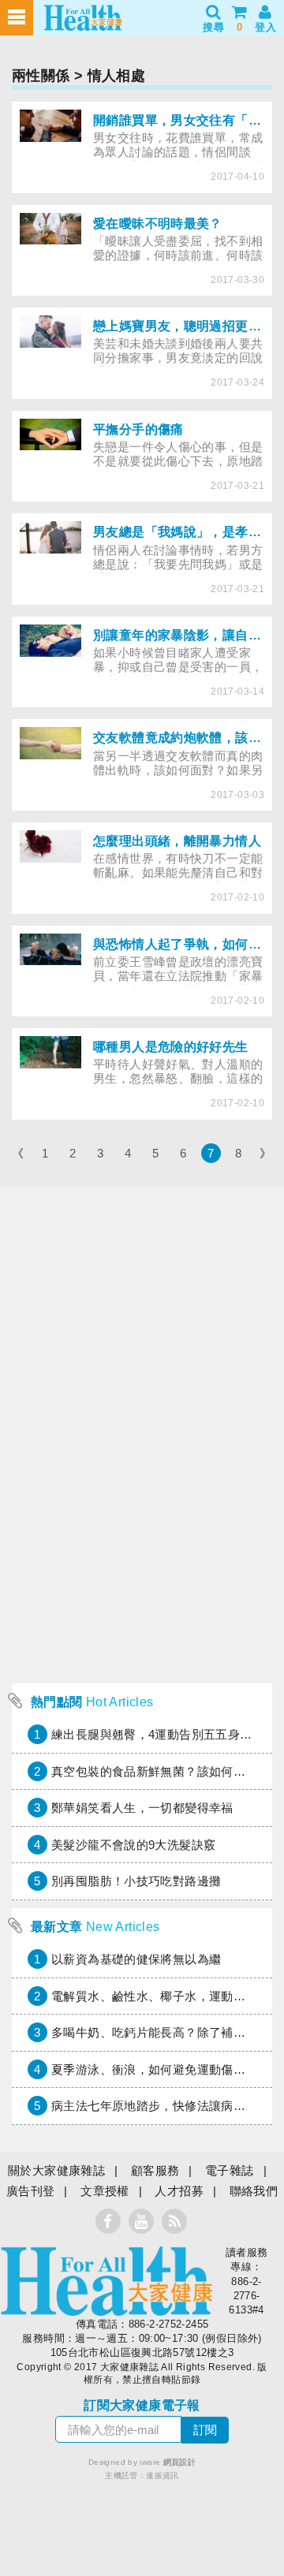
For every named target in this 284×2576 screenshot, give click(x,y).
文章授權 (105, 2191)
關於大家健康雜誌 (56, 2170)
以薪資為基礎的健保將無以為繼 (136, 1959)
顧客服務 (155, 2170)
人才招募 (179, 2191)
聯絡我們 (254, 2191)
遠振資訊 (163, 2475)
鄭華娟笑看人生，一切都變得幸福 (142, 1808)
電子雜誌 (230, 2170)
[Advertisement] (142, 1534)
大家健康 (106, 2281)
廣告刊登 (31, 2191)
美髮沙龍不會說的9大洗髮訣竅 (133, 1845)
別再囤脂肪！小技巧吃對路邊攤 (136, 1881)
